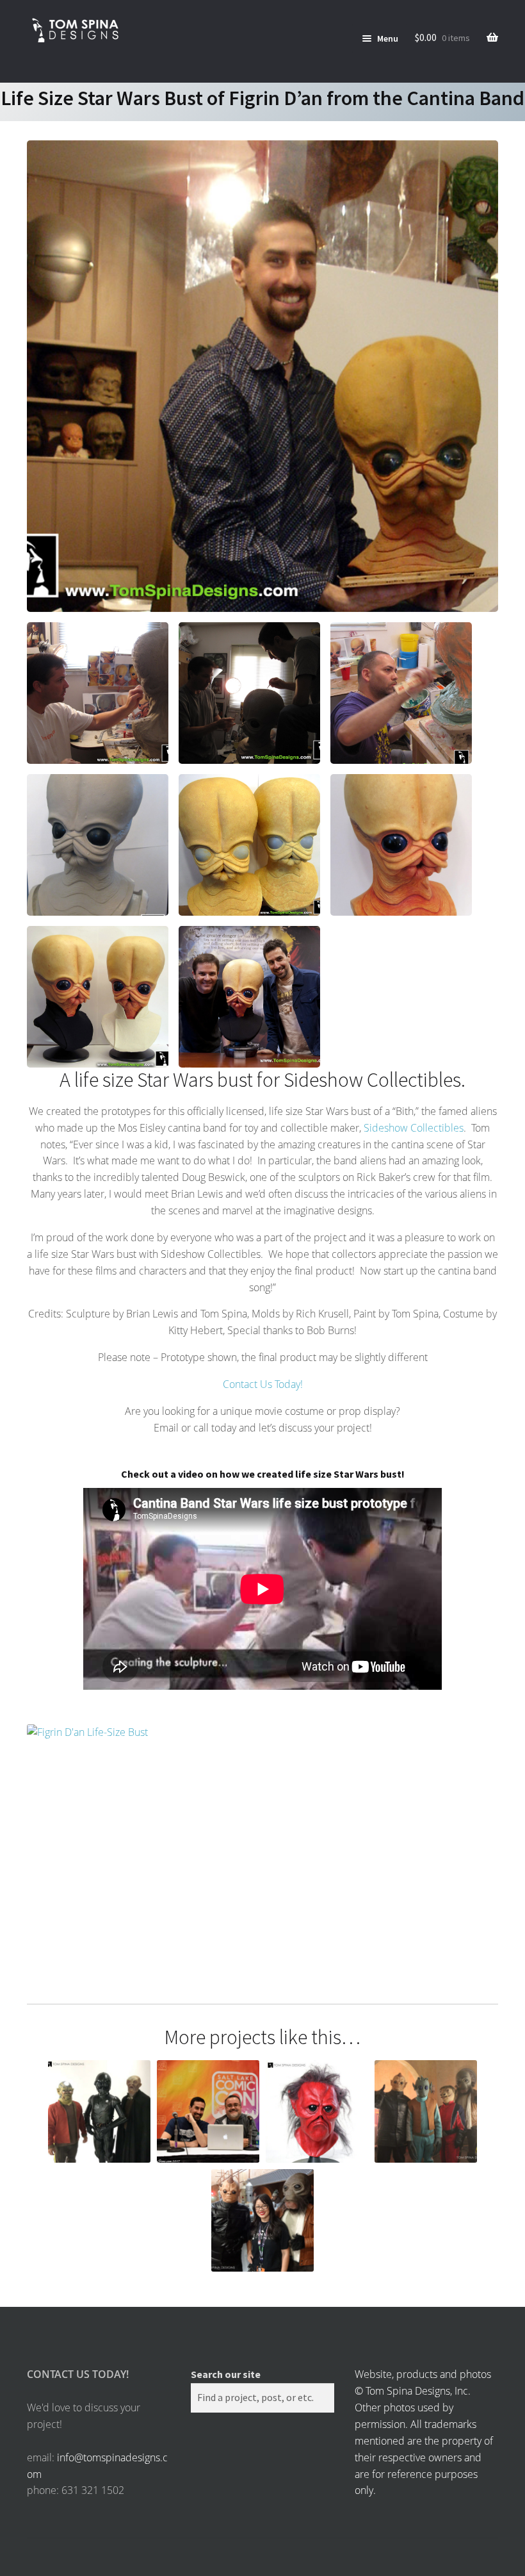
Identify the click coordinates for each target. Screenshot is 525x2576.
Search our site (226, 2374)
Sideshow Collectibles (414, 1128)
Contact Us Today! (263, 1384)
